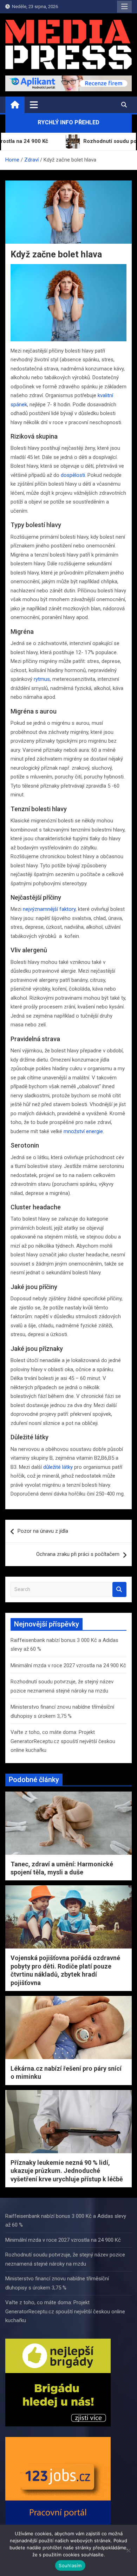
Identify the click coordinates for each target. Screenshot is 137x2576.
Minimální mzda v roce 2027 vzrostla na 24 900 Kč (68, 1665)
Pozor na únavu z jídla (43, 1531)
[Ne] (128, 2550)
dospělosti (73, 475)
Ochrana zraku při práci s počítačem (78, 1554)
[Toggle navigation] (34, 105)
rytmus (42, 679)
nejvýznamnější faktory (49, 909)
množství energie (83, 1131)
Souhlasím (70, 2565)
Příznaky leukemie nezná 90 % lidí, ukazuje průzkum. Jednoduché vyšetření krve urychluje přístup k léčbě (67, 2171)
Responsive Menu (124, 7)
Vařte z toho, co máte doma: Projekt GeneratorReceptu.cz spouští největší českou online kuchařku (63, 1741)
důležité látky (58, 1467)
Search (119, 1589)
